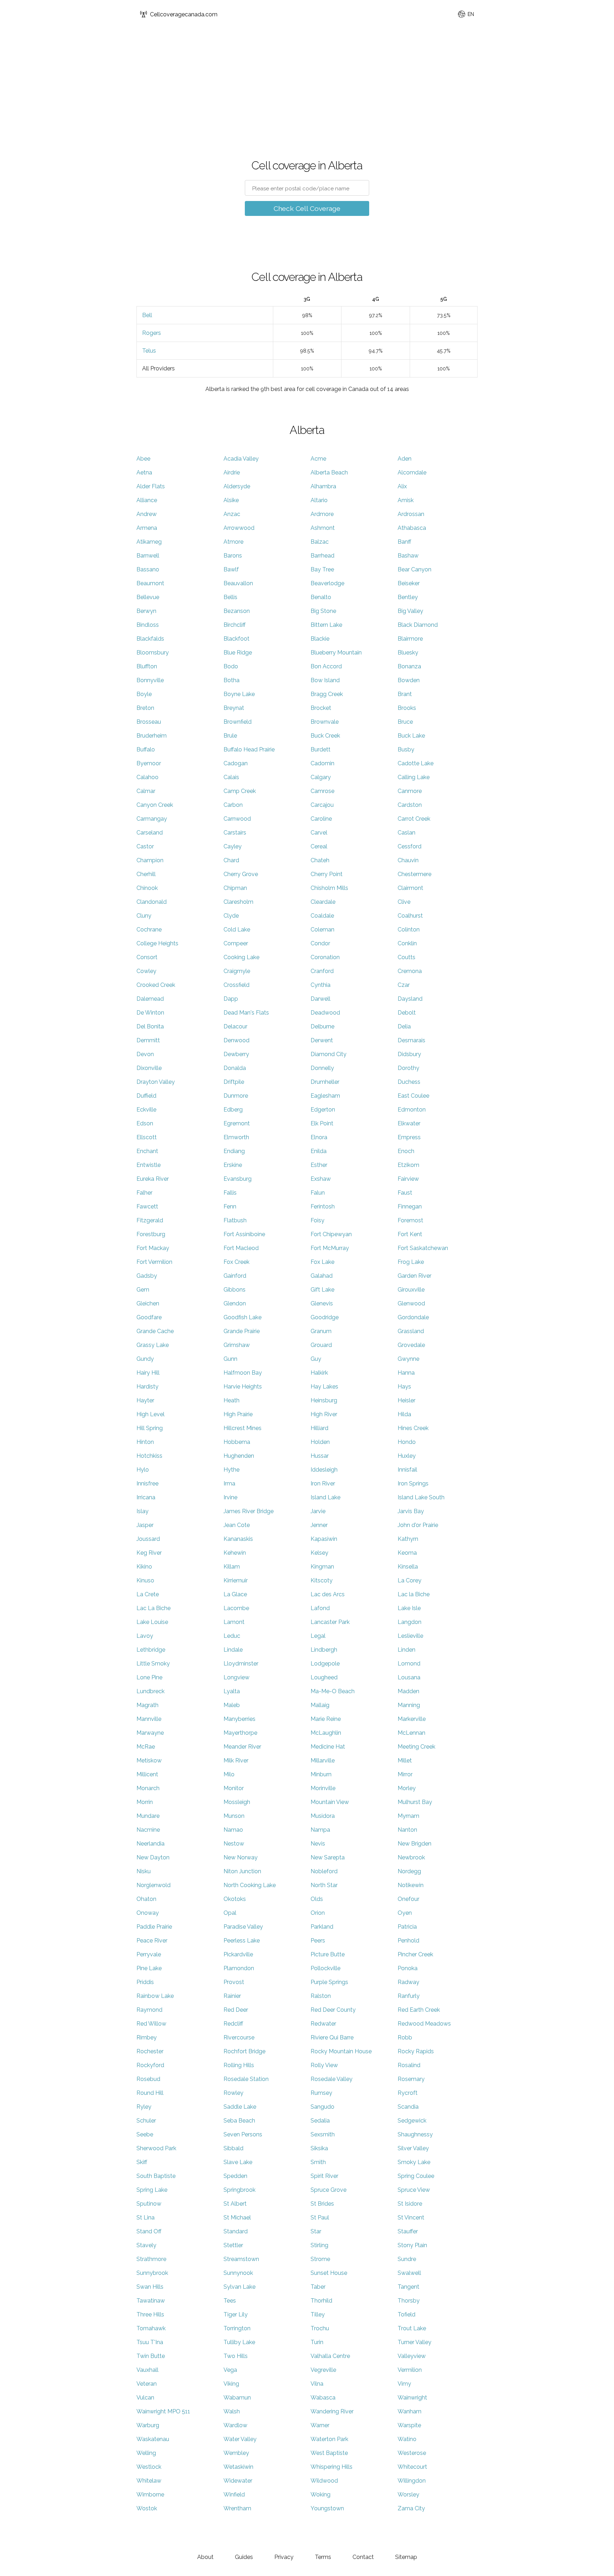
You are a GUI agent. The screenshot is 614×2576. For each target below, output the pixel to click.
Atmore (233, 542)
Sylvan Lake (239, 2287)
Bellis (230, 597)
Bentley (408, 597)
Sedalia (320, 2121)
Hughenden (239, 1456)
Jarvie (318, 1511)
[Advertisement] (307, 82)
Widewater (238, 2481)
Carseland (150, 833)
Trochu (320, 2328)
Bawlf (231, 569)
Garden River (414, 1276)
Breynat (234, 708)
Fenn (230, 1207)
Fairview (408, 1179)
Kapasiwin (324, 1539)
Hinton (145, 1442)
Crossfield (236, 985)
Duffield (146, 1096)
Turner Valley (414, 2342)
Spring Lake (152, 2190)
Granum (321, 1331)
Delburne (322, 1026)
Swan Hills (150, 2287)
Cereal (319, 846)
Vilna (317, 2384)
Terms (323, 2557)
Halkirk (319, 1373)
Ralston (321, 1996)
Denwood (236, 1040)
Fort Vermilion (154, 1262)
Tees (230, 2301)
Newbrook (411, 1857)
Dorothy (408, 1068)
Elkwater (409, 1123)
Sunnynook (238, 2273)
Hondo (407, 1442)
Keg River (149, 1553)
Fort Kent (410, 1234)
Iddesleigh (324, 1470)
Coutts (406, 957)
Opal (230, 1913)
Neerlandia (150, 1844)
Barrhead (322, 556)
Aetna (144, 472)
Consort (147, 957)
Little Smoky (153, 1664)
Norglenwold (153, 1885)
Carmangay (152, 819)
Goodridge (325, 1317)
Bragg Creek (327, 694)
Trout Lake (412, 2328)
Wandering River (332, 2411)
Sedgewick (412, 2121)
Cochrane (149, 930)
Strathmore (151, 2259)
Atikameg (149, 542)
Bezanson (237, 611)
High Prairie (238, 1414)
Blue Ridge (238, 653)
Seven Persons (243, 2134)
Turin (317, 2342)
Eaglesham (325, 1096)
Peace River (152, 1941)
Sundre (407, 2259)
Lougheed (324, 1677)
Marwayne (150, 1733)
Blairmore (410, 639)
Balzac (320, 542)
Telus (149, 351)
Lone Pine (149, 1677)
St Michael (237, 2218)
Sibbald (233, 2148)
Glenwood (411, 1303)
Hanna (406, 1373)
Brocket (321, 708)
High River (324, 1414)
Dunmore (236, 1096)
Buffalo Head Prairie (249, 749)
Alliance (147, 500)
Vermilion (410, 2370)
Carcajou (322, 805)
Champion (150, 860)
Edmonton (412, 1110)
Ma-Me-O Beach (333, 1691)
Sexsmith (323, 2134)
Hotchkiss (149, 1456)
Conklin (407, 943)
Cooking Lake (241, 957)
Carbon (233, 805)
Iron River (323, 1483)
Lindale (233, 1650)
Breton (145, 708)
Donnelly (322, 1068)
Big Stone (323, 611)
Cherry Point (327, 874)
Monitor (234, 1788)
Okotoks (235, 1899)
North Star (324, 1885)
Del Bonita (150, 1026)
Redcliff (233, 2024)
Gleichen (148, 1303)
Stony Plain (412, 2245)
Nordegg (409, 1871)
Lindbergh (324, 1650)
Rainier (232, 1996)
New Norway (241, 1857)
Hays (404, 1387)
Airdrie (232, 472)
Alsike (231, 500)
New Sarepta (328, 1857)
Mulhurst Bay (415, 1802)
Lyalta (232, 1691)
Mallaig (320, 1705)
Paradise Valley (243, 1927)
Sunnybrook (152, 2273)
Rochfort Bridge (244, 2051)
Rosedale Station (246, 2079)
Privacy (284, 2557)
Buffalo (146, 749)
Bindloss (148, 625)
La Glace (235, 1594)
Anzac (232, 514)
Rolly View (324, 2065)
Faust (405, 1193)
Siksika (319, 2148)
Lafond (320, 1608)
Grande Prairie (242, 1331)
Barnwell (148, 556)
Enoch (406, 1151)
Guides (244, 2557)
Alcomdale (412, 472)
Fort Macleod (241, 1248)
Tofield (406, 2314)
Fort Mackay (153, 1248)
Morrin (145, 1802)
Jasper (145, 1525)
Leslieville (410, 1636)
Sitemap (406, 2557)
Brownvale (325, 722)
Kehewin (235, 1553)
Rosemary (411, 2079)
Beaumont (150, 583)
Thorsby (409, 2301)
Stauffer (408, 2231)
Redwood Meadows (424, 2024)
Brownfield (238, 722)
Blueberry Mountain (336, 653)
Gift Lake (322, 1290)
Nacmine (148, 1830)
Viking (231, 2384)
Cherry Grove (241, 874)
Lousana (409, 1677)
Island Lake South (421, 1497)
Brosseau (149, 722)
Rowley (233, 2093)
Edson (145, 1123)
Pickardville (238, 1954)
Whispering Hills (332, 2467)
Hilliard (319, 1428)
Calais (231, 777)
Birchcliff (235, 625)
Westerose (412, 2453)
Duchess (409, 1082)
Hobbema (237, 1442)
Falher (144, 1193)
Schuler (146, 2121)
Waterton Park (329, 2439)
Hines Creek (413, 1428)
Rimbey (147, 2037)
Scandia (408, 2107)
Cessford (410, 846)
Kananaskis (238, 1539)
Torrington (237, 2328)
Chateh (320, 860)
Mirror (405, 1774)
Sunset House (329, 2273)
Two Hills (236, 2356)
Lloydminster (241, 1664)
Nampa (320, 1830)
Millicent (147, 1774)
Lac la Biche (414, 1594)
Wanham (410, 2411)
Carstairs (235, 833)
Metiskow (149, 1760)
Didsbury (409, 1054)
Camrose (322, 791)
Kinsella (408, 1567)
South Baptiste (156, 2176)
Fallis (230, 1193)
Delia (404, 1026)
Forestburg (151, 1234)
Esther (319, 1165)
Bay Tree (322, 569)
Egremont (237, 1123)
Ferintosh (323, 1207)
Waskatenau (153, 2439)
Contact (363, 2557)
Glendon (235, 1303)
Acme (318, 459)
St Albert (235, 2204)
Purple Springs (329, 1982)
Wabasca (323, 2398)
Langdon (410, 1622)
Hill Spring (150, 1428)
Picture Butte (328, 1954)
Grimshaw (237, 1345)
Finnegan (410, 1207)
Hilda (404, 1414)
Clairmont (410, 888)
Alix (402, 486)
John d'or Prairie (418, 1525)
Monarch (148, 1788)
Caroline (321, 819)
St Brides (322, 2204)
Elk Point (322, 1123)
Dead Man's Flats (246, 1013)
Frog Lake (411, 1262)
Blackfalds (150, 639)
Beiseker (409, 583)
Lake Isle (409, 1608)
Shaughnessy (415, 2134)
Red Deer (236, 2010)
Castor (145, 846)
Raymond (149, 2010)
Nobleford (324, 1871)
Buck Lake (411, 736)
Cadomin (322, 763)
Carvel (319, 833)
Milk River (236, 1760)
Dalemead (150, 999)
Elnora (319, 1137)
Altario (319, 500)
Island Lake (325, 1497)
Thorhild (321, 2301)
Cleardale (323, 902)
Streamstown (241, 2259)
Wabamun (237, 2398)
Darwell (321, 999)
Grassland (411, 1331)
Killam (232, 1567)
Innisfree (147, 1483)
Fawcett (147, 1207)
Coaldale (322, 916)
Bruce (405, 722)
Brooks (407, 708)
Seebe (145, 2134)
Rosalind (409, 2065)
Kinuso (145, 1580)
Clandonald (152, 902)
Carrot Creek (414, 819)
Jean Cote (237, 1525)
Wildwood (324, 2481)
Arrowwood (239, 528)
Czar (404, 985)
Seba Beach (239, 2121)
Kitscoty (322, 1580)
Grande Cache (155, 1331)
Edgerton (323, 1110)
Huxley (407, 1456)
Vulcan (145, 2398)
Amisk (406, 500)
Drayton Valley (156, 1082)
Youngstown (327, 2508)
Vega (230, 2370)
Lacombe (236, 1608)
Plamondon (239, 1968)
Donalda (235, 1068)
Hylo (143, 1470)
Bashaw (408, 556)
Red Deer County (333, 2010)
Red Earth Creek (419, 2010)
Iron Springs (413, 1483)
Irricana (146, 1497)
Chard (231, 860)
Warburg (148, 2425)
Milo (229, 1774)
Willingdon (412, 2481)
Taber (318, 2287)
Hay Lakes (324, 1387)
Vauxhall (147, 2370)
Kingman (322, 1567)
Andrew (147, 514)
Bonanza (409, 666)
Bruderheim (152, 736)
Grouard (321, 1345)
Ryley (144, 2107)
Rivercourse (239, 2037)
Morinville (323, 1788)
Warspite (409, 2425)
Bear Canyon (414, 569)
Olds (317, 1899)
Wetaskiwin (238, 2467)
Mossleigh (237, 1802)
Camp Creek (240, 791)
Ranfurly (409, 1996)
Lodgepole (325, 1664)
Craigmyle (237, 971)
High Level (150, 1414)
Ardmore (322, 514)
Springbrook (239, 2190)
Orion (318, 1913)
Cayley (233, 846)
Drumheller (325, 1082)
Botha (231, 680)
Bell (147, 315)
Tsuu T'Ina (150, 2342)
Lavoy (145, 1636)
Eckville (146, 1110)
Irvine (230, 1497)
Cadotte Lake (416, 763)
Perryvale (149, 1954)
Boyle (144, 694)
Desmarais (411, 1040)
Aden (405, 459)
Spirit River (324, 2176)
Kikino (144, 1567)
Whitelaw (149, 2481)
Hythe (231, 1470)
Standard (236, 2231)
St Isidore (410, 2204)
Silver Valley (413, 2148)
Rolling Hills (239, 2065)
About (205, 2557)
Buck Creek (325, 736)
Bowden (409, 680)
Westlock (149, 2467)
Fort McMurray (330, 1248)
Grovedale (411, 1345)
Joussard (148, 1539)
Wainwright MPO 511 (163, 2411)
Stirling (319, 2245)
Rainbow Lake (155, 1996)
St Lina (146, 2218)
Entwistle (149, 1165)
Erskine (233, 1165)
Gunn (230, 1359)
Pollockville (325, 1968)
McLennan (411, 1733)
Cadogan (236, 763)
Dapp (231, 999)
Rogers (152, 333)
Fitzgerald (150, 1220)
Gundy (145, 1359)
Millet (405, 1760)
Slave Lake (238, 2162)
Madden (408, 1691)
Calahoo (147, 777)
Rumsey (321, 2093)
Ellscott (147, 1137)
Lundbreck (150, 1691)
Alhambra (323, 486)
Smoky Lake (414, 2162)
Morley (407, 1788)
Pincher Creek (415, 1954)
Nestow (234, 1844)
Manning (409, 1705)
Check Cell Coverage (307, 208)
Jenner (319, 1525)
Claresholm (238, 902)
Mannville (149, 1719)
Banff (404, 542)
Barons (233, 556)
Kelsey (319, 1553)
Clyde (231, 916)
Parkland (322, 1927)
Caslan (406, 833)
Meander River (242, 1747)
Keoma (407, 1553)
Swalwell (409, 2273)
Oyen (405, 1913)
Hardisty (147, 1387)
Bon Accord (326, 666)
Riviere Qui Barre (332, 2037)
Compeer (236, 943)
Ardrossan (411, 514)
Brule (230, 736)
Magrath (147, 1705)
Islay (142, 1511)
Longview (236, 1677)
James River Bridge (249, 1511)
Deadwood (325, 1013)
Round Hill (150, 2093)
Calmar (146, 791)
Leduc (232, 1636)
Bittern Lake (326, 625)
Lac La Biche (153, 1608)
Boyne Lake (239, 694)
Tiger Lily (236, 2314)
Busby (406, 749)
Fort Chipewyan (331, 1234)
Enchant (147, 1151)
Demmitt (148, 1040)
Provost (234, 1982)
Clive (404, 902)
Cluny (144, 916)
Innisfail (407, 1470)
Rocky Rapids (416, 2051)
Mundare (148, 1816)
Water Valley (240, 2439)
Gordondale (413, 1317)
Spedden (235, 2176)
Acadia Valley (241, 459)
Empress (409, 1137)
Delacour (235, 1026)
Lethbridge (151, 1650)
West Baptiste (329, 2453)
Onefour (408, 1899)
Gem (143, 1290)
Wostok (147, 2508)
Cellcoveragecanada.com (184, 14)
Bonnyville (150, 680)
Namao (233, 1830)
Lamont (234, 1622)
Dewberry (236, 1054)
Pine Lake (149, 1968)
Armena (147, 528)
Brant (405, 694)
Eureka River (153, 1179)
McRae (146, 1747)
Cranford (322, 971)
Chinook (147, 888)
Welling (146, 2453)
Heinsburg (324, 1400)
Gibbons (235, 1290)
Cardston (410, 805)
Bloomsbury (153, 653)
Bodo (231, 666)
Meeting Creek (416, 1747)
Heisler (406, 1400)
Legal (318, 1636)
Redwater (323, 2024)
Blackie (320, 639)
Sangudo (322, 2107)
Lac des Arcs (328, 1594)
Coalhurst (410, 916)
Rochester (150, 2051)
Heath (231, 1400)
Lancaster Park (330, 1622)
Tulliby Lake (239, 2342)
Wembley (236, 2453)
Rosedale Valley (332, 2079)
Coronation (325, 957)
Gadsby (147, 1276)
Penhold (408, 1941)
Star (316, 2231)
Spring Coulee (416, 2176)
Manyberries (239, 1719)
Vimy (404, 2384)
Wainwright (412, 2398)
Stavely (146, 2245)
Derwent (322, 1040)
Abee (143, 459)
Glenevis (322, 1303)
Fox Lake (322, 1262)
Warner (320, 2425)
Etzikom (408, 1165)
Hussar (320, 1456)
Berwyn (146, 611)
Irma (229, 1483)
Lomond (409, 1664)
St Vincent (411, 2218)
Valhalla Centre (330, 2356)
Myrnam (408, 1816)
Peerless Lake (242, 1941)
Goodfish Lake (243, 1317)
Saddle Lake (240, 2107)
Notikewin (411, 1885)
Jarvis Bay (411, 1511)
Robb (405, 2037)
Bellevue (148, 597)
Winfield (234, 2495)
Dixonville (149, 1068)
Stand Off (149, 2231)
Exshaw (321, 1179)
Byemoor (149, 763)
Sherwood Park (156, 2148)
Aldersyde (237, 486)
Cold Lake (237, 930)
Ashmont (323, 528)
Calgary (321, 777)
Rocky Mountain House (341, 2051)
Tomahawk (151, 2328)
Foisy (317, 1220)
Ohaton (146, 1899)
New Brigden (414, 1844)
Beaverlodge (327, 583)
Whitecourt (412, 2467)
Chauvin (408, 860)
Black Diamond (418, 625)
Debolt (407, 1013)
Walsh (232, 2411)
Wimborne (150, 2495)
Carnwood (237, 819)
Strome (320, 2259)
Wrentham (237, 2508)
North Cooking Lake (250, 1885)
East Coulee (413, 1096)
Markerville (412, 1719)
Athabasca (412, 528)
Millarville (323, 1760)
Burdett (321, 749)
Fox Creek (236, 1262)
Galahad (322, 1276)
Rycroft (408, 2093)
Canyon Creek (155, 805)
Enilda (319, 1151)
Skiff (142, 2162)
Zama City (411, 2508)
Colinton (409, 930)
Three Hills (150, 2314)
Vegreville (323, 2370)
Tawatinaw (151, 2301)
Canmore (410, 791)
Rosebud (148, 2079)
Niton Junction (242, 1871)
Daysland (410, 999)
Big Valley (410, 611)
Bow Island (325, 680)
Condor (320, 943)
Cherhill (146, 874)
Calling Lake (414, 777)
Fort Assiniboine (244, 1234)
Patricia (407, 1927)
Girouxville (411, 1290)
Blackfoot (236, 639)
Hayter (145, 1400)
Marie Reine (326, 1719)
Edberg (233, 1110)
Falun (318, 1193)
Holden (320, 1442)
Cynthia (321, 985)
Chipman (235, 888)
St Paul (320, 2218)
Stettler (233, 2245)
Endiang (234, 1151)
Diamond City (328, 1054)
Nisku (144, 1871)
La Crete (148, 1594)
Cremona (410, 971)
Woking (321, 2495)
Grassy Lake (153, 1345)
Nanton (407, 1830)
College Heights (157, 943)
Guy (316, 1359)
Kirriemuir (236, 1580)
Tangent (408, 2287)
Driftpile (234, 1082)
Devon (145, 1054)
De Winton (150, 1013)
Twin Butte (151, 2356)
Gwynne (408, 1359)
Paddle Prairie (154, 1927)
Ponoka (408, 1968)
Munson (234, 1816)
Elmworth (236, 1137)
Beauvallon (238, 583)
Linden (406, 1650)
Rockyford (150, 2065)
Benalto (321, 597)
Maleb (232, 1705)
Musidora (323, 1816)
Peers (318, 1941)
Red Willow (151, 2024)
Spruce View (414, 2190)
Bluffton (147, 666)
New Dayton (153, 1857)
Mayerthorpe (240, 1733)
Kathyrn (408, 1539)
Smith (318, 2162)
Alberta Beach (329, 472)
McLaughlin (326, 1733)
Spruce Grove (328, 2190)
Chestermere (414, 874)
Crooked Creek (156, 985)
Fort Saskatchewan (423, 1248)
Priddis (145, 1982)
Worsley (408, 2495)
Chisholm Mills (329, 888)
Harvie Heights (243, 1387)
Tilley (318, 2314)
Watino (407, 2439)
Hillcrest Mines (243, 1428)
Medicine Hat (328, 1747)
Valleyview (412, 2356)
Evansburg (238, 1179)
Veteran (147, 2384)
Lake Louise (152, 1622)
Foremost (410, 1220)
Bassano (148, 569)
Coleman (322, 930)
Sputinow (149, 2204)
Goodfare (149, 1317)
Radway (408, 1982)
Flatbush (235, 1220)
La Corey (410, 1580)
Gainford (235, 1276)
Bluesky (408, 653)
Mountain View (330, 1802)
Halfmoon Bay (243, 1373)
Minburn (321, 1774)
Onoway (148, 1913)
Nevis (318, 1844)
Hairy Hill (148, 1373)
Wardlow (235, 2425)
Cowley (146, 971)
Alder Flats (151, 486)
